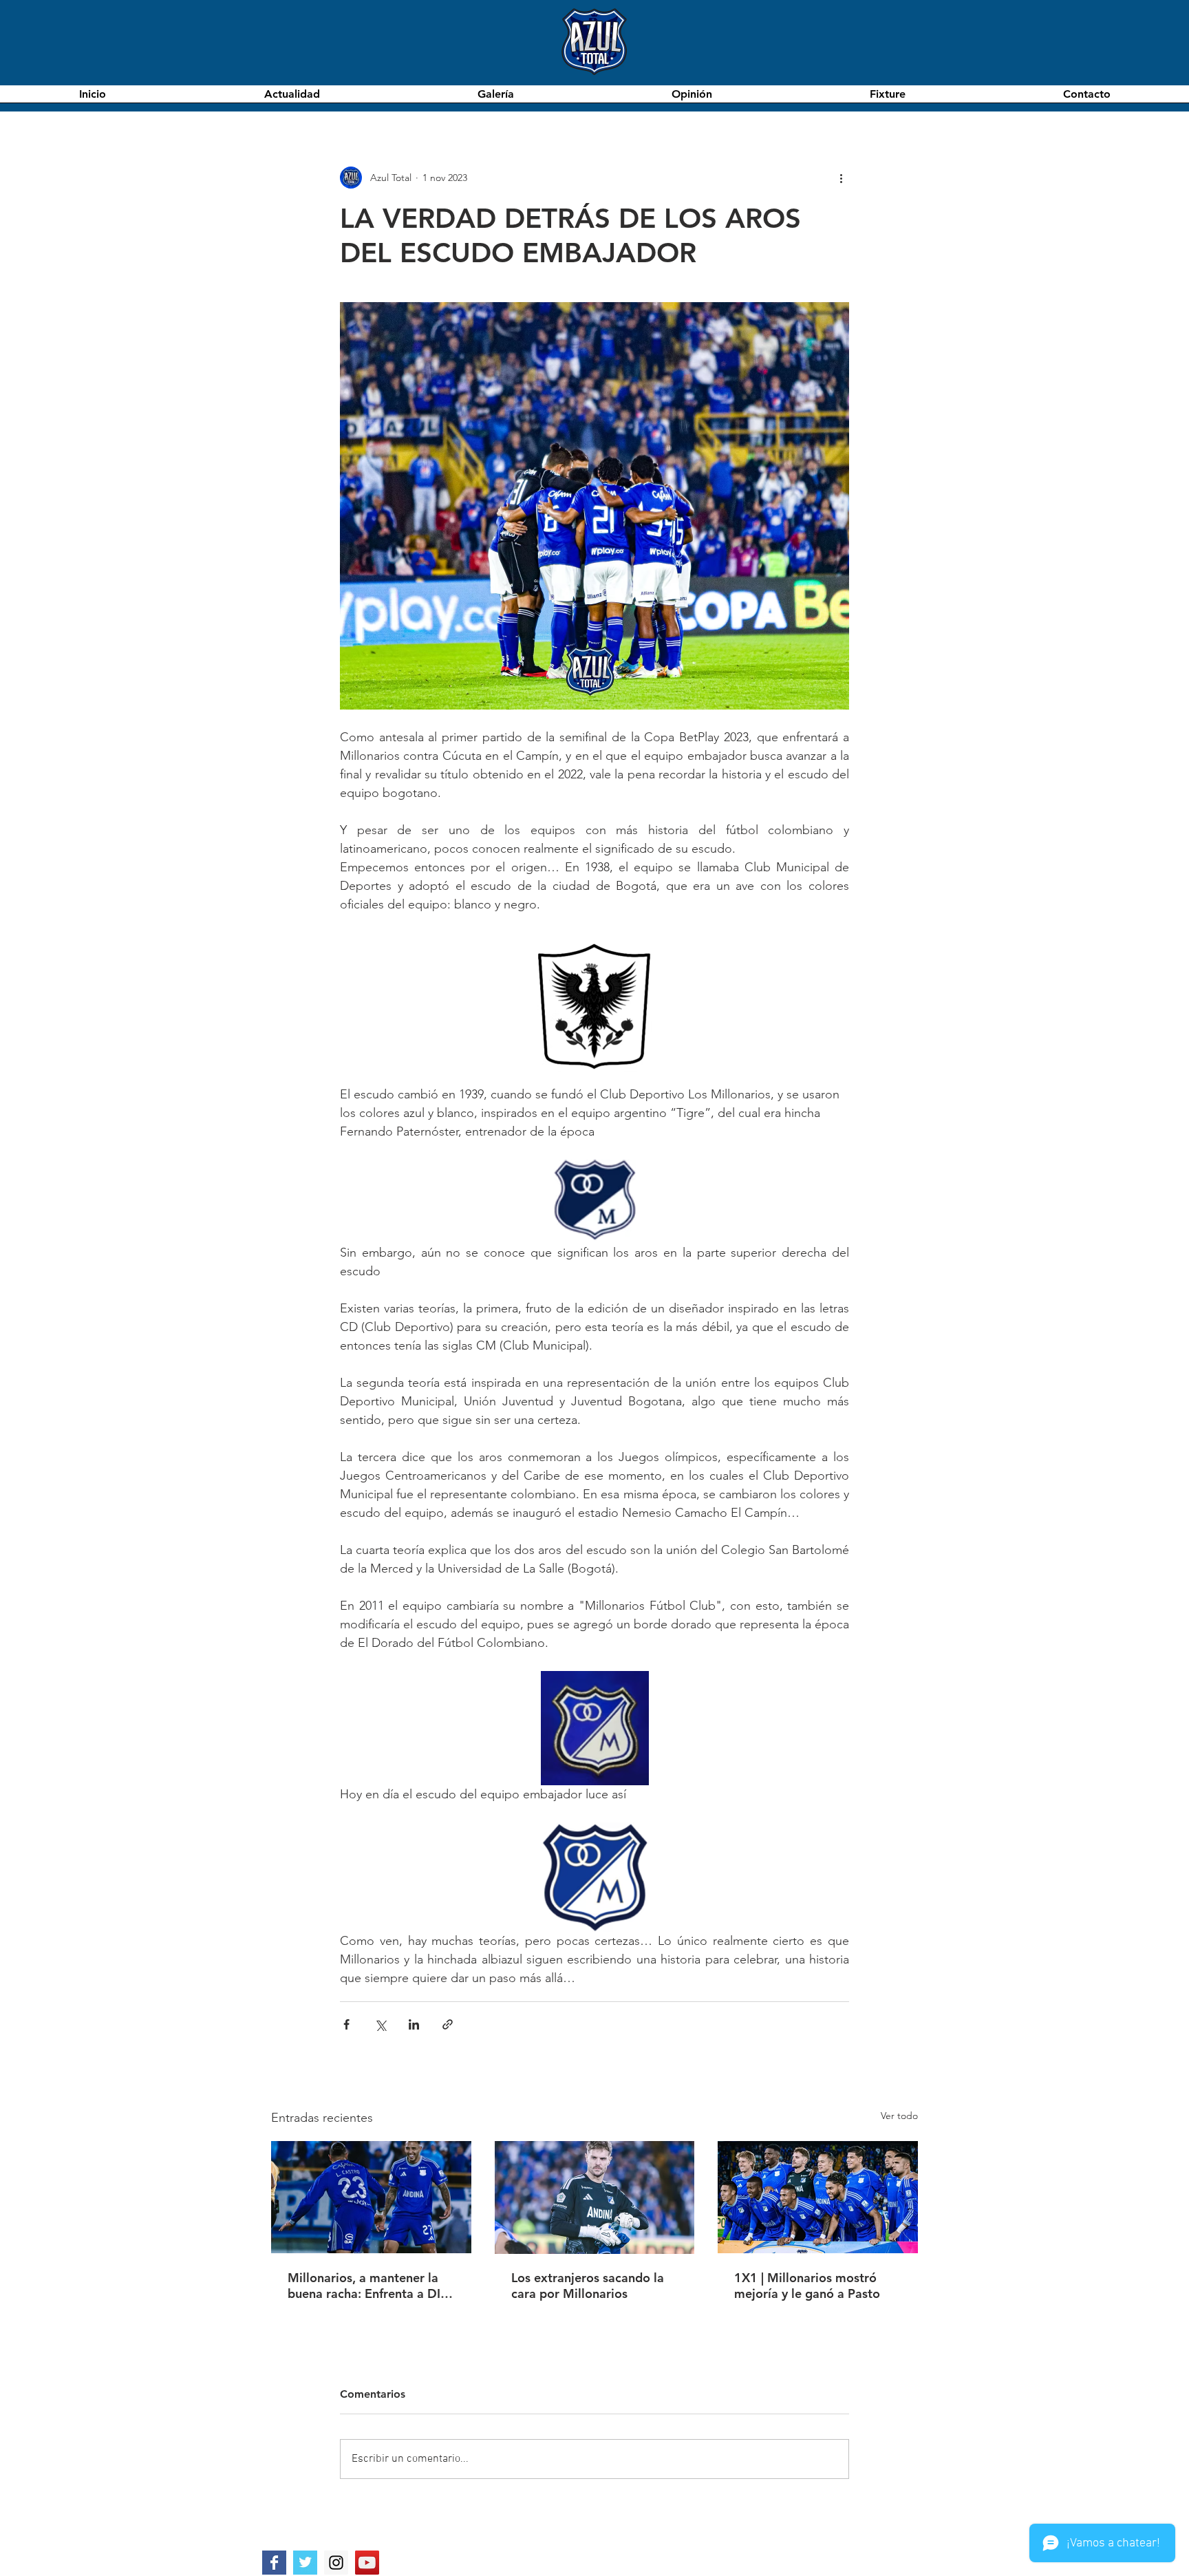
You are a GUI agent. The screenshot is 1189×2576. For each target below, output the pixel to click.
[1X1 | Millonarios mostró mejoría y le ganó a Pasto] (818, 2197)
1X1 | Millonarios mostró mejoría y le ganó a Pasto (807, 2286)
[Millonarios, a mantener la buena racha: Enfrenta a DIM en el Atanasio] (371, 2197)
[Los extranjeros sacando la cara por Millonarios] (595, 2197)
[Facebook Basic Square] (274, 2563)
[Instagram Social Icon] (336, 2563)
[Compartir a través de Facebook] (346, 2024)
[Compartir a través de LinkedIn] (414, 2024)
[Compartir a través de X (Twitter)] (380, 2024)
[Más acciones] (841, 178)
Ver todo (899, 2116)
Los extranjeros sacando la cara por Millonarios (588, 2286)
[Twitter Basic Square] (305, 2563)
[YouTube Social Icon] (367, 2563)
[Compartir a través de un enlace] (448, 2024)
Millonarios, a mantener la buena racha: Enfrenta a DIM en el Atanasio (370, 2286)
